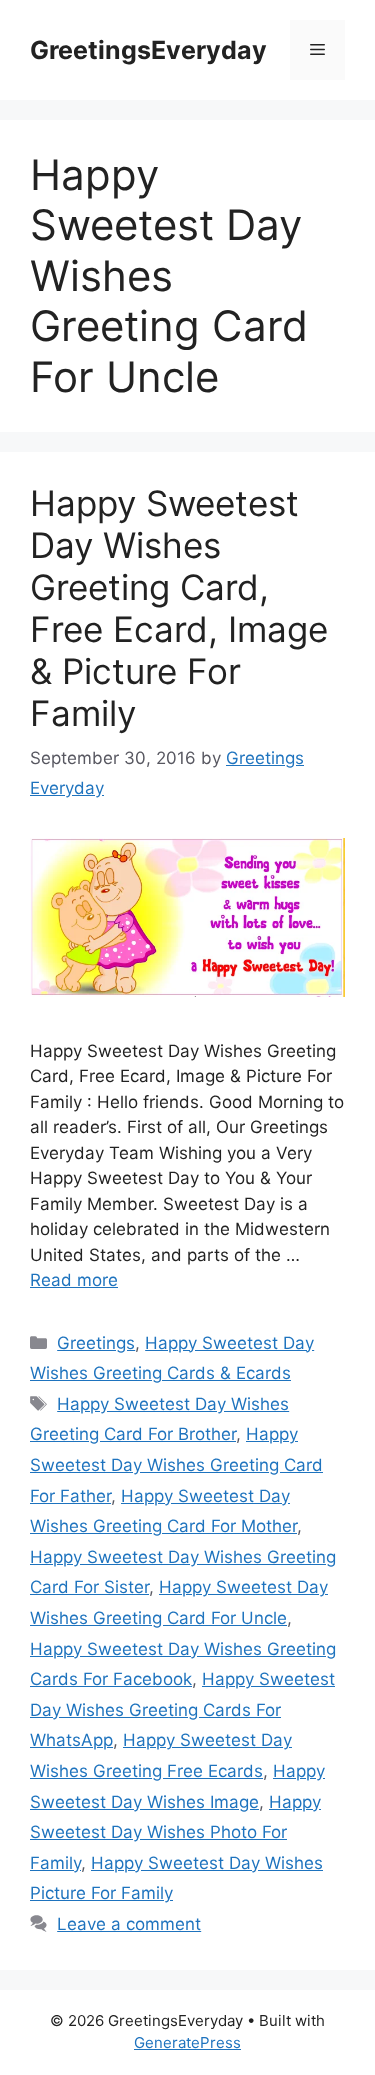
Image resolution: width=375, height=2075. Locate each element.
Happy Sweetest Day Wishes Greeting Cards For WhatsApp (182, 1709)
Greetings (96, 1343)
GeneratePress (187, 2042)
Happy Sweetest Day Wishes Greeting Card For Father (176, 1464)
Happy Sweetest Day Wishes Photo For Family (175, 1832)
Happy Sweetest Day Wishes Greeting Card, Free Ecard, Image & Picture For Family (179, 608)
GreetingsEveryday (148, 50)
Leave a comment (129, 1924)
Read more (74, 1280)
